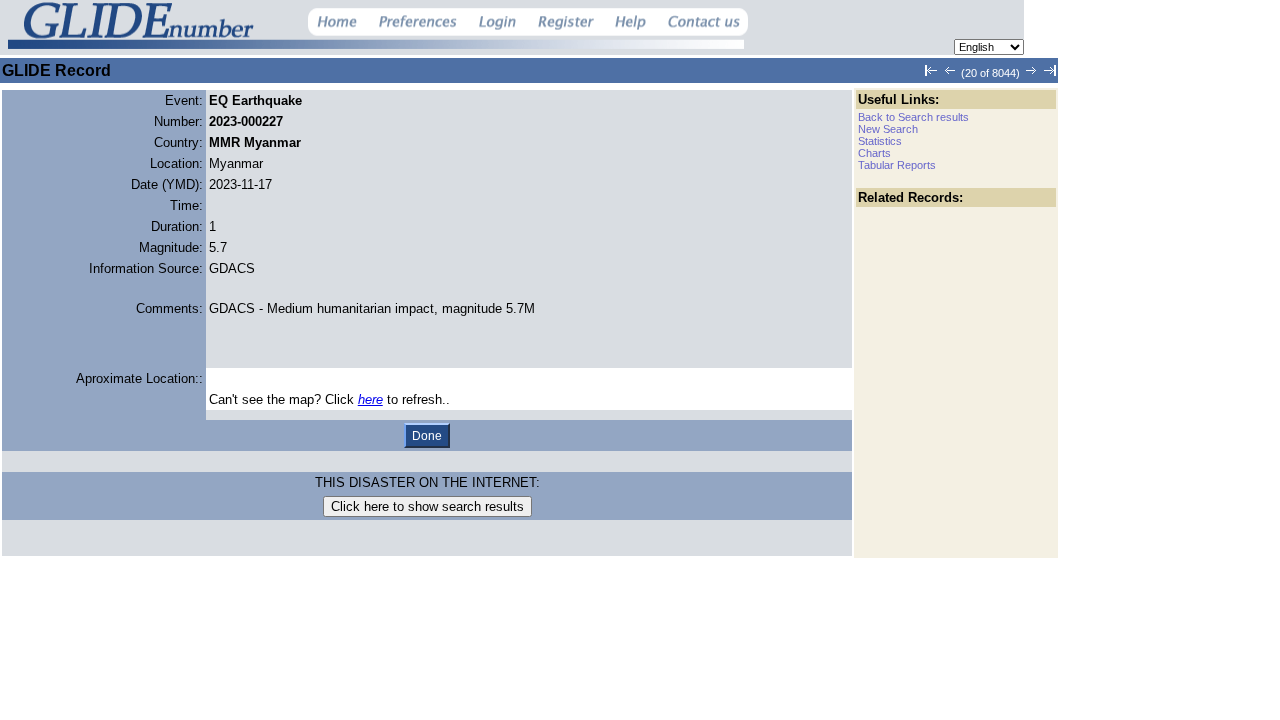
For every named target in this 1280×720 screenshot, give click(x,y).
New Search (888, 129)
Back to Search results (913, 117)
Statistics (880, 141)
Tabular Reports (897, 165)
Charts (874, 153)
